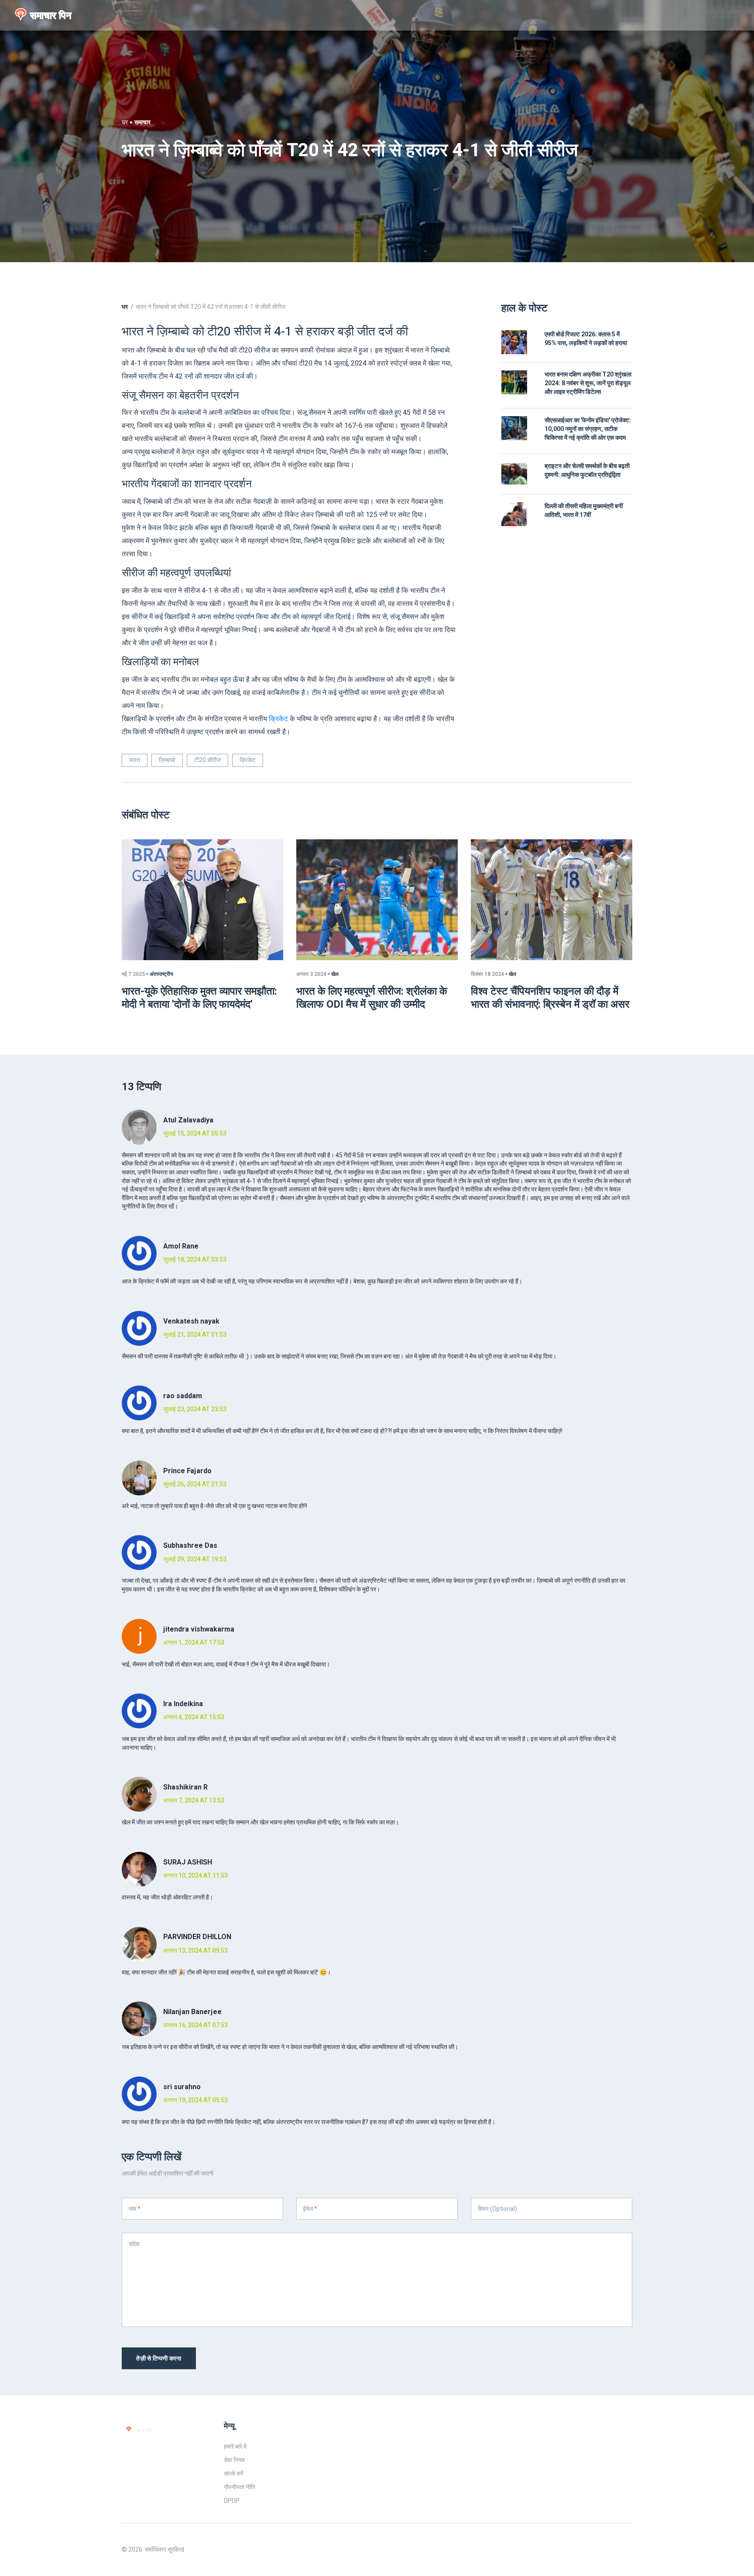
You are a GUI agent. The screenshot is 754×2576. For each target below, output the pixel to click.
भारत (135, 760)
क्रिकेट (278, 719)
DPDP (232, 2501)
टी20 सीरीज (207, 760)
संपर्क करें (234, 2474)
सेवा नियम (234, 2460)
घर (125, 122)
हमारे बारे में (235, 2447)
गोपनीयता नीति (240, 2487)
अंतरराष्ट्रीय (161, 974)
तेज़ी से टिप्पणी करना (159, 2359)
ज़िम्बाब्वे (167, 760)
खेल (335, 974)
